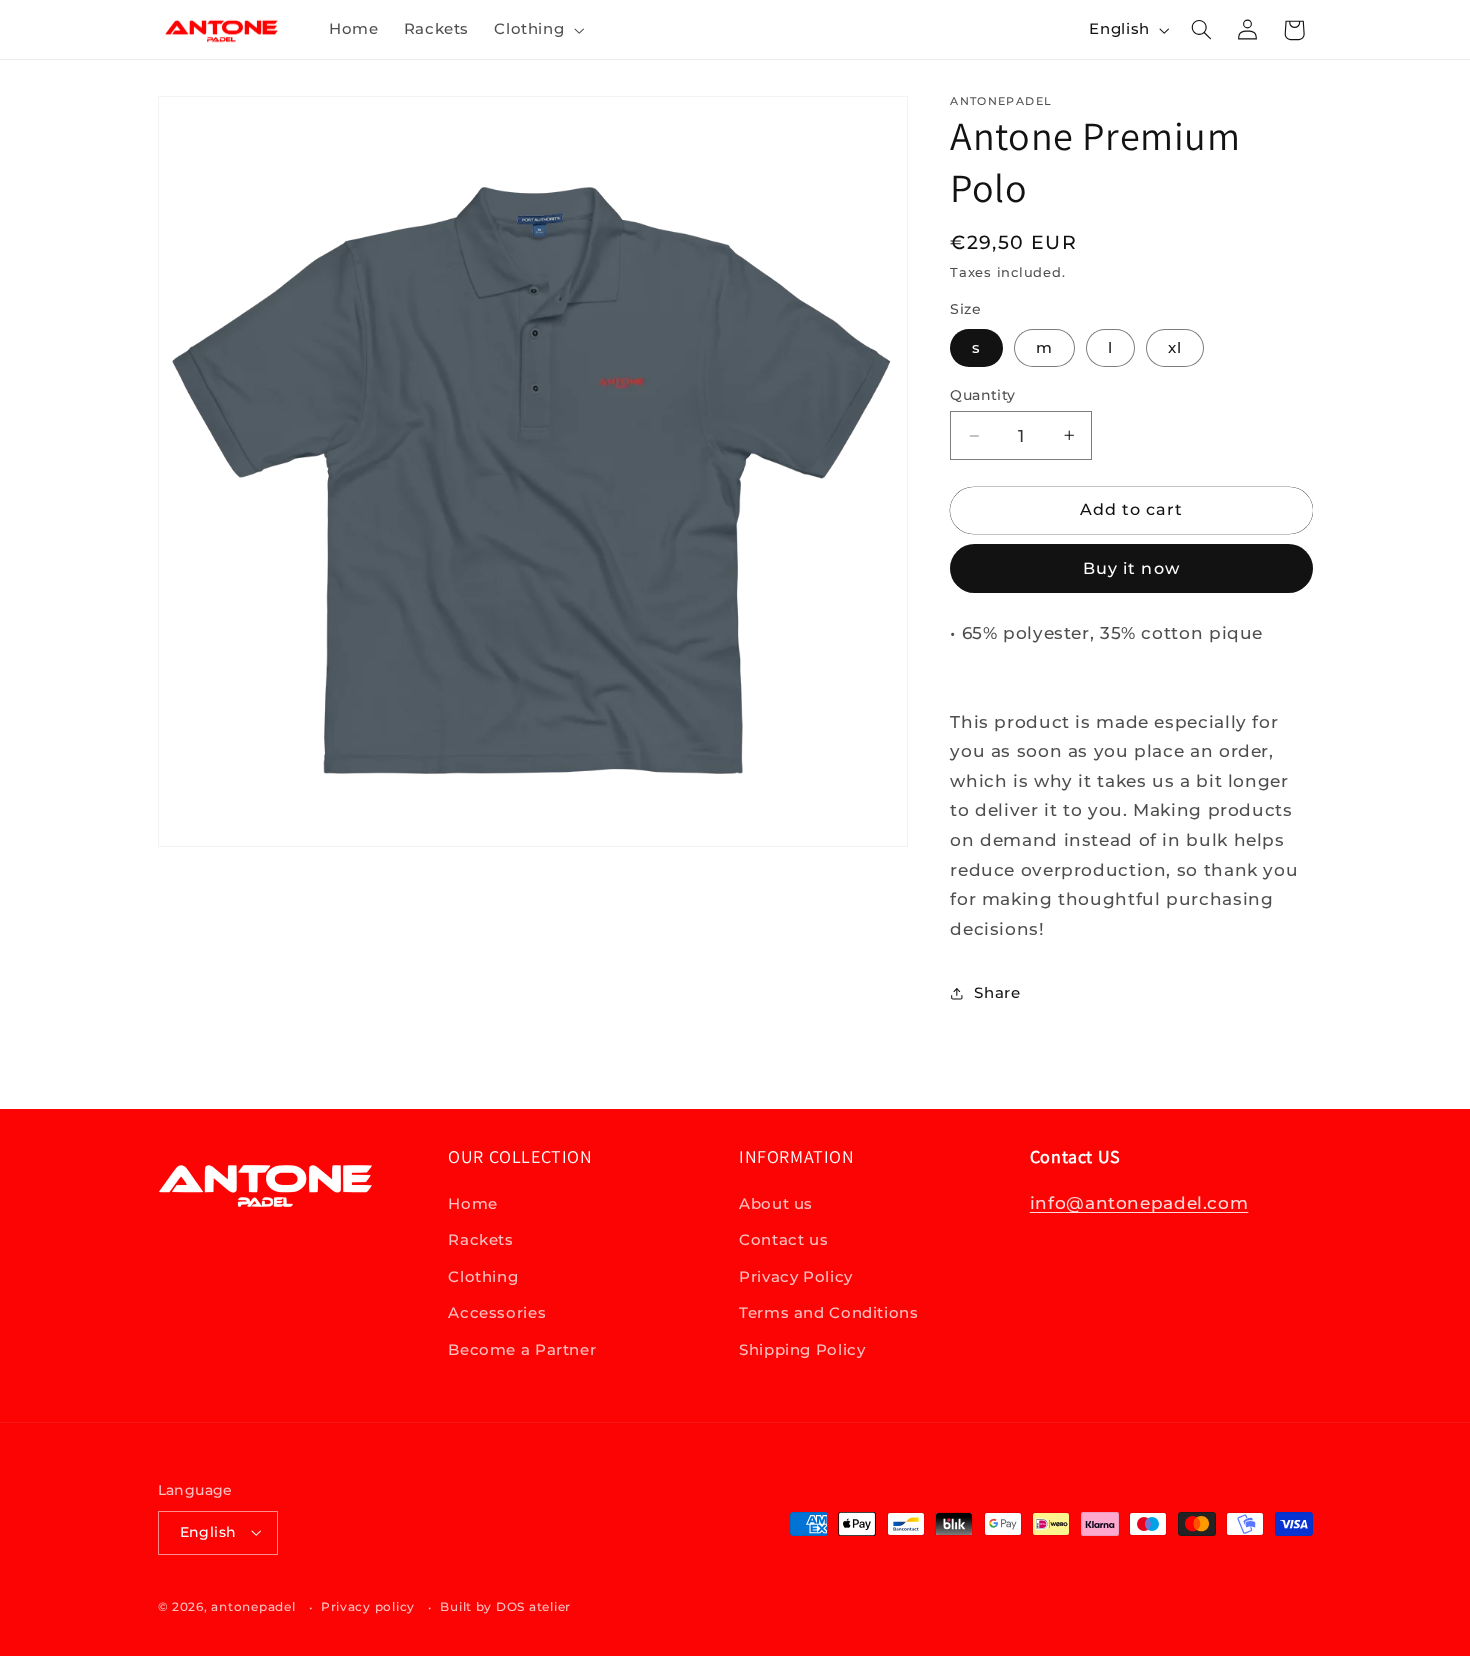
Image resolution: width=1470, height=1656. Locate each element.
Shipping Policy (802, 1350)
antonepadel (253, 1607)
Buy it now (1131, 568)
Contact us (783, 1241)
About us (776, 1204)
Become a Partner (522, 1350)
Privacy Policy (796, 1277)
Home (473, 1204)
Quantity (982, 395)
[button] (537, 30)
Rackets (480, 1241)
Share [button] (997, 993)
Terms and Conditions (829, 1314)
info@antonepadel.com (1139, 1203)
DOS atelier (533, 1607)
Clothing (483, 1277)
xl (1175, 348)
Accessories (497, 1314)
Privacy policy (368, 1607)
